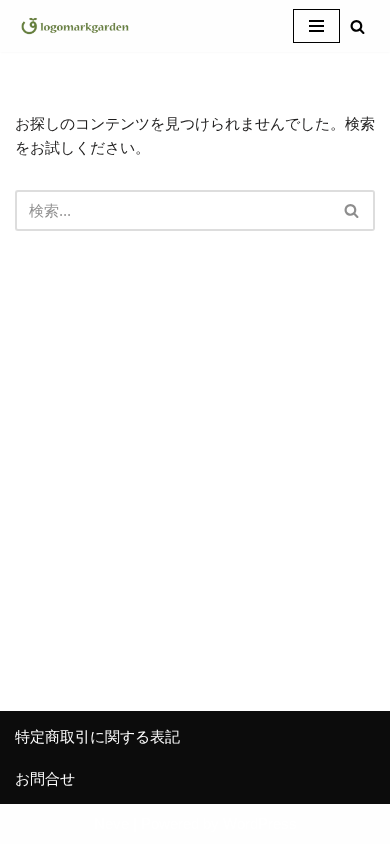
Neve (111, 823)
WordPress (260, 823)
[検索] (357, 26)
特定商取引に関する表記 (97, 736)
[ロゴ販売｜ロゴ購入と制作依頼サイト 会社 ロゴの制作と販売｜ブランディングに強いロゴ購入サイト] (75, 26)
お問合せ (45, 778)
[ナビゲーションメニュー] (316, 26)
